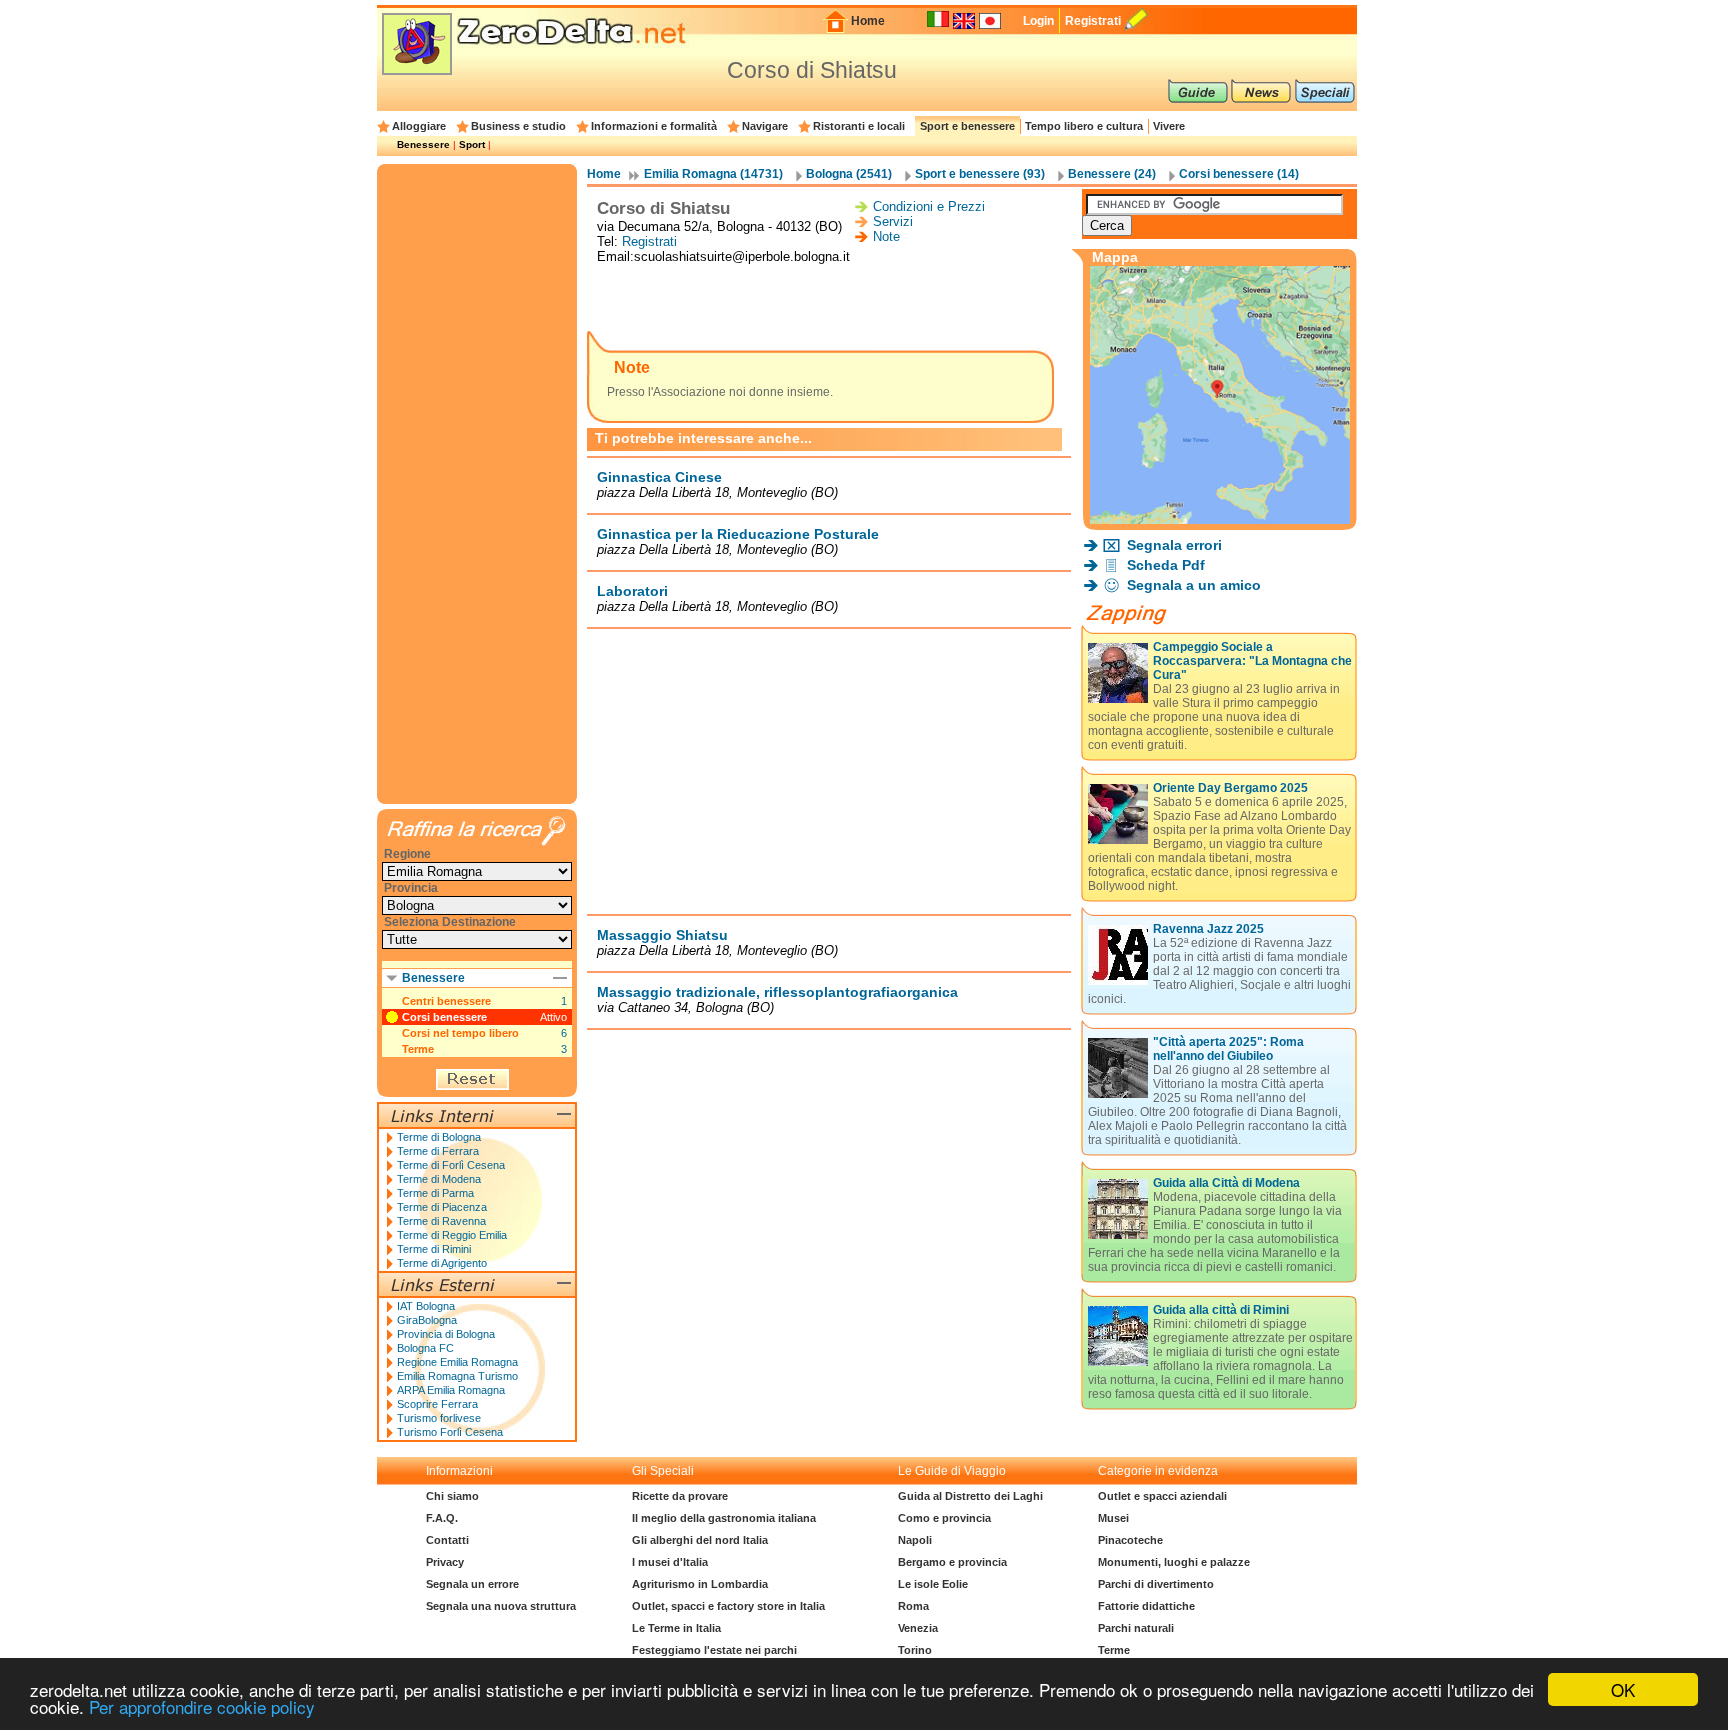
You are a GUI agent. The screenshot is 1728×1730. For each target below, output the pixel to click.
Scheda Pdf (1166, 565)
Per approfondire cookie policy (202, 1706)
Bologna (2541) (849, 174)
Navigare (765, 126)
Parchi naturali (1136, 1628)
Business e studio (518, 126)
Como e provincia (944, 1518)
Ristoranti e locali (859, 126)
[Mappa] (1220, 518)
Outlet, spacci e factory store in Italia (728, 1606)
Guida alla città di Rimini (1221, 1310)
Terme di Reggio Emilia (452, 1235)
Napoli (915, 1540)
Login (1038, 21)
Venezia (918, 1628)
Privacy (445, 1562)
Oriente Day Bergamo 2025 (1230, 788)
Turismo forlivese (439, 1418)
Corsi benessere (444, 1017)
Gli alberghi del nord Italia (700, 1540)
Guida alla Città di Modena (1226, 1183)
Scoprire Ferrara (437, 1404)
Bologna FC (425, 1348)
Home (868, 21)
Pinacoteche (1130, 1540)
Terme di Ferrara (438, 1151)
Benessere (423, 144)
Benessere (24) (1112, 174)
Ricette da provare (680, 1496)
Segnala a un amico (1194, 585)
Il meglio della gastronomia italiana (724, 1518)
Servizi (893, 221)
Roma (913, 1606)
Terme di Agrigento (442, 1263)
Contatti (447, 1540)
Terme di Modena (439, 1179)
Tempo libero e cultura (1084, 126)
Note (886, 236)
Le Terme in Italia (676, 1628)
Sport (472, 144)
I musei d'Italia (670, 1562)
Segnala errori (1174, 545)
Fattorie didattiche (1146, 1606)
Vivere (1169, 126)
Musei (1113, 1518)
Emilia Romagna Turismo (457, 1376)
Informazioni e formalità (654, 126)
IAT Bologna (426, 1306)
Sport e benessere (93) (980, 174)
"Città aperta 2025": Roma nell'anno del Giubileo (1228, 1049)
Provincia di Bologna (446, 1334)
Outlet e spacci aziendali (1162, 1496)
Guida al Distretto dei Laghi (970, 1496)
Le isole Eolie (933, 1584)
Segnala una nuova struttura (501, 1606)
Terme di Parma (435, 1193)
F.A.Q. (442, 1518)
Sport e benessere (967, 126)
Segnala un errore (472, 1584)
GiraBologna (427, 1320)
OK (1623, 1689)
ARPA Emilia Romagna (451, 1390)
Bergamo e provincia (952, 1562)
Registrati (1093, 21)
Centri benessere (446, 1001)
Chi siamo (452, 1496)
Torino (915, 1650)
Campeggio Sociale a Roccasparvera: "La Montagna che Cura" (1252, 661)
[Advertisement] (829, 299)
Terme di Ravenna (441, 1221)
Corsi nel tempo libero (460, 1033)
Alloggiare (419, 126)
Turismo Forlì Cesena (450, 1432)
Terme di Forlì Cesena (451, 1165)
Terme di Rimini (434, 1249)
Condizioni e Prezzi (929, 206)
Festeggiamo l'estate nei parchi (714, 1650)
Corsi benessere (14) (1239, 174)
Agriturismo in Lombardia (700, 1584)
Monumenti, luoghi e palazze (1174, 1562)
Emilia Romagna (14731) (713, 174)
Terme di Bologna (439, 1137)
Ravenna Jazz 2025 (1208, 929)
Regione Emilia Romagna (457, 1362)
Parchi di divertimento (1156, 1584)
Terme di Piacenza (442, 1207)
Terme (418, 1049)
